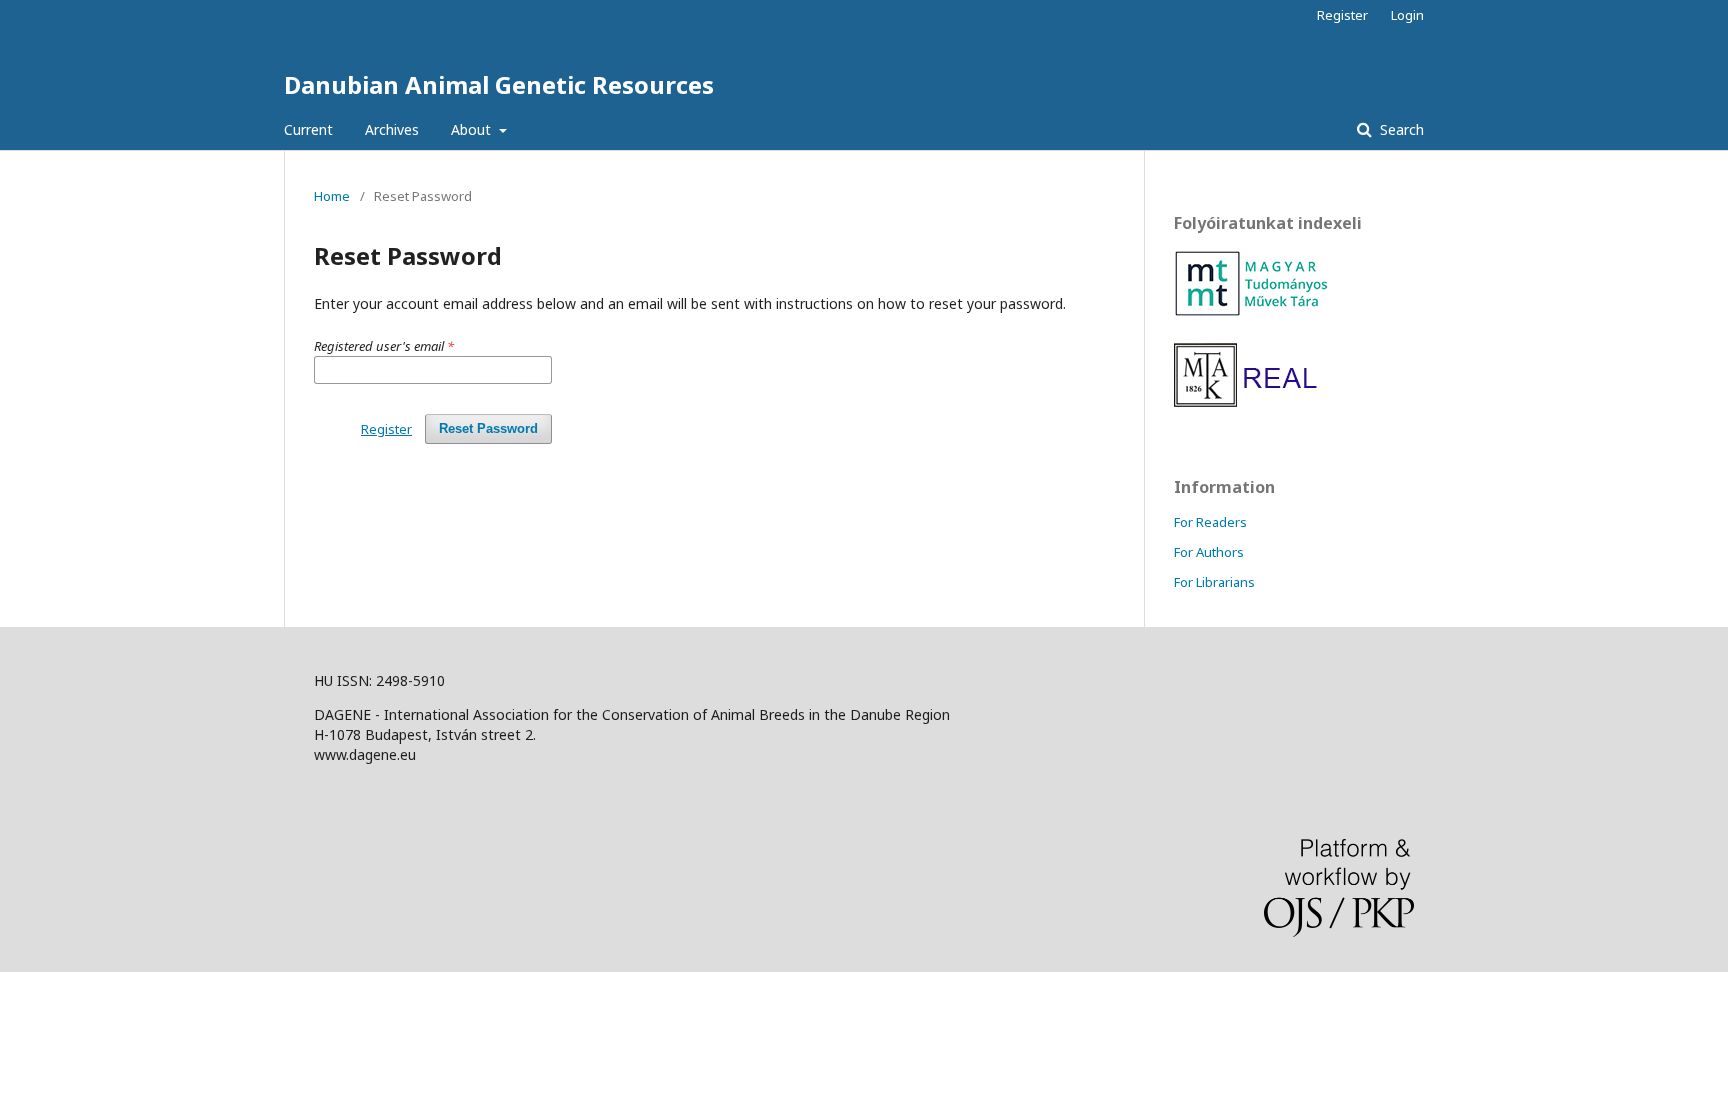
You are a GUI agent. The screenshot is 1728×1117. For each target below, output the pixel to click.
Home (332, 196)
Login (1407, 15)
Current (308, 129)
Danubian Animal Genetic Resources (499, 84)
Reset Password (488, 428)
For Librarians (1214, 582)
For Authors (1209, 552)
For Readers (1210, 522)
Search (1400, 129)
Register (1342, 15)
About (473, 129)
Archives (392, 129)
